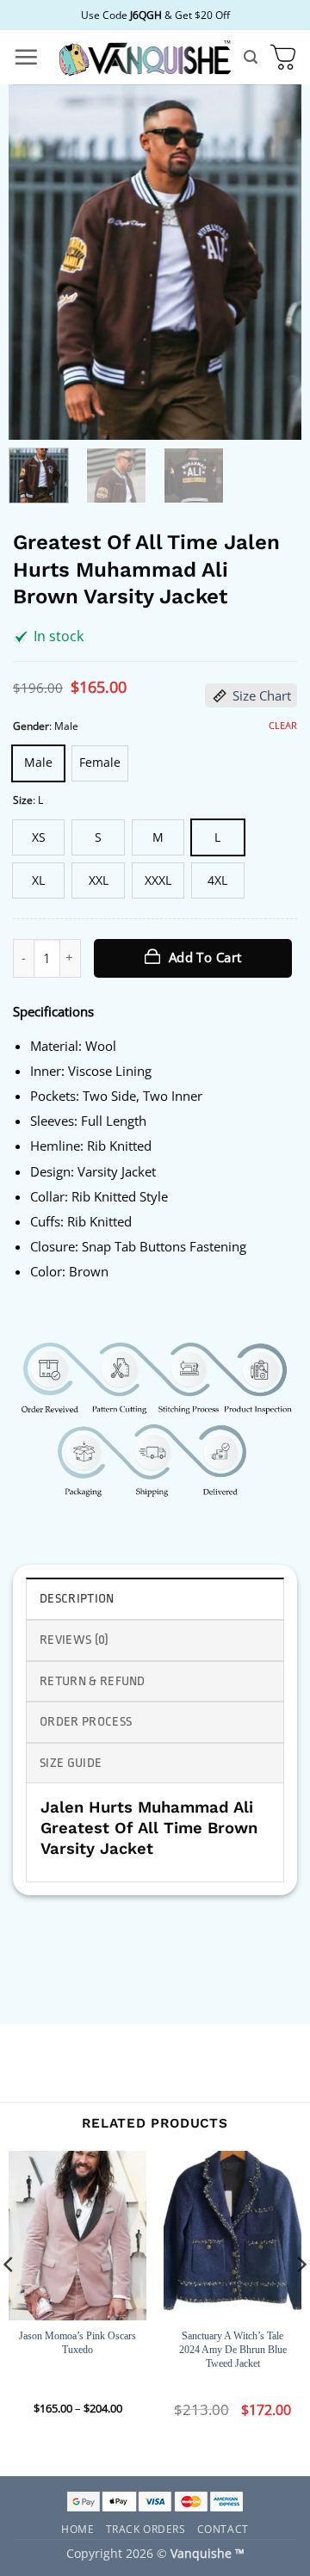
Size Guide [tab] (71, 1763)
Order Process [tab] (86, 1722)
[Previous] (36, 262)
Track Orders (146, 2529)
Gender (31, 726)
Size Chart (262, 695)
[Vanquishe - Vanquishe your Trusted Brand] (145, 57)
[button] (26, 57)
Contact (223, 2529)
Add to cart (205, 957)
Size (23, 800)
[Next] (274, 262)
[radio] (38, 763)
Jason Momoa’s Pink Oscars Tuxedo (77, 2343)
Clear (283, 726)
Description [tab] (77, 1599)
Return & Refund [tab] (93, 1681)
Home (77, 2529)
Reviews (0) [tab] (74, 1640)
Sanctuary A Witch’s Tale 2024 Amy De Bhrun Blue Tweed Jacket (233, 2349)
